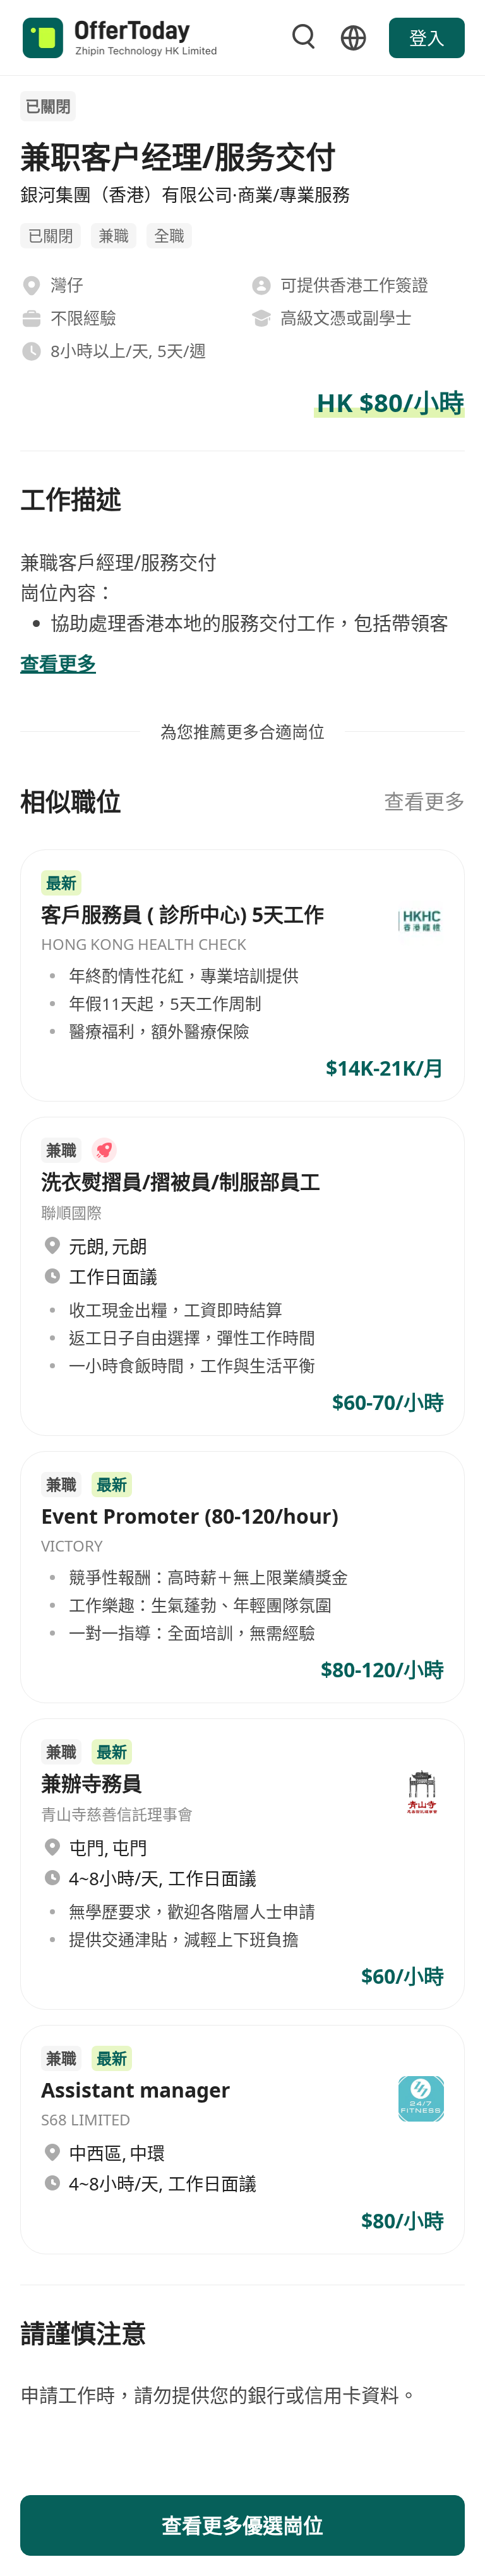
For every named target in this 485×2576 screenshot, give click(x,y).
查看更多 (424, 801)
